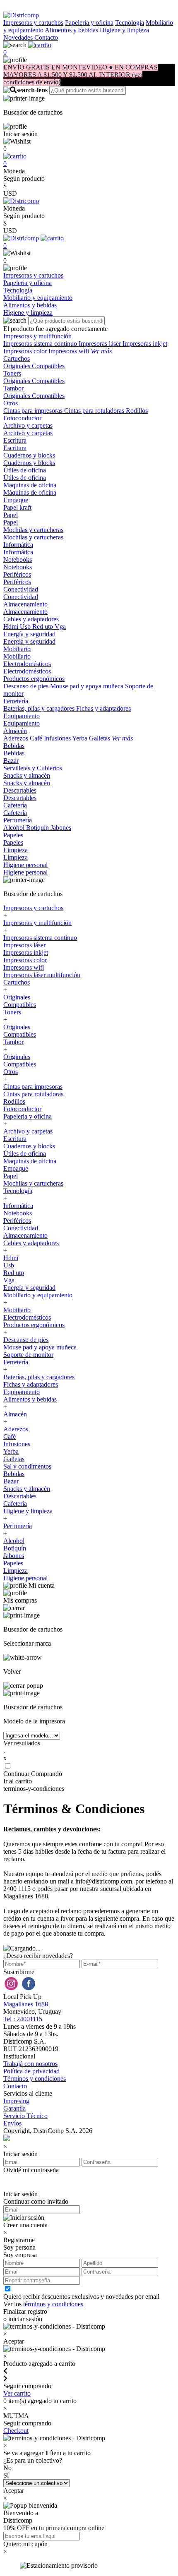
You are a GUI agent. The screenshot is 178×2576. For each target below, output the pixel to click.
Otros (11, 403)
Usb (26, 627)
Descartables (20, 790)
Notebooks (18, 560)
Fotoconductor (22, 418)
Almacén (15, 731)
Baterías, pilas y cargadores (40, 708)
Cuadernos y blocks (29, 455)
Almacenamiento (25, 604)
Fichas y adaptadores (103, 708)
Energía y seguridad (29, 634)
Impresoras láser (101, 344)
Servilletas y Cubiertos (33, 768)
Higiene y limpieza (124, 30)
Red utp (43, 627)
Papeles (13, 835)
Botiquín (38, 828)
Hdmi (12, 627)
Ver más (101, 351)
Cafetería (15, 805)
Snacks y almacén (27, 775)
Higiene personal (25, 865)
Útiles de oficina (25, 470)
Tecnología (130, 23)
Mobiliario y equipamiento (38, 1295)
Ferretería (16, 701)
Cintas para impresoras (34, 411)
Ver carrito (17, 2393)
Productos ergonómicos (34, 679)
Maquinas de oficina (30, 485)
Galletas (100, 738)
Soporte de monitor (28, 1355)
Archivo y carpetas (28, 425)
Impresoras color (26, 351)
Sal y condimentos (27, 1466)
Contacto (46, 37)
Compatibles (48, 366)
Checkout (16, 2431)
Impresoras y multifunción (37, 336)
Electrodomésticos (27, 664)
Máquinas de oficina (30, 492)
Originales (18, 366)
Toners (12, 373)
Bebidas (14, 746)
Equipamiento (22, 716)
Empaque (16, 500)
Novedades (19, 37)
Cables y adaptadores (31, 619)
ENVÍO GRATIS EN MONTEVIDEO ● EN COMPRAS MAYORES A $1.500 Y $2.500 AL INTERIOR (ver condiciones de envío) (81, 75)
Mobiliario (17, 649)
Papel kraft (17, 507)
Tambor (13, 388)
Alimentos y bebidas (71, 30)
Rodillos (137, 411)
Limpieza (16, 850)
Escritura (15, 440)
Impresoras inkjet (145, 344)
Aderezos (17, 738)
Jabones (61, 828)
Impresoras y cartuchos (33, 23)
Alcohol (15, 828)
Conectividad (21, 589)
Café (37, 738)
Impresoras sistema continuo (41, 344)
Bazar (11, 761)
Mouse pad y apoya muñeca (88, 686)
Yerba (81, 738)
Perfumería (18, 820)
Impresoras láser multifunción (42, 975)
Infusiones (58, 738)
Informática (18, 545)
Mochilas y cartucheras (33, 530)
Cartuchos (17, 358)
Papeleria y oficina (89, 23)
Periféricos (17, 574)
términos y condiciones (53, 2304)
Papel (11, 515)
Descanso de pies (27, 686)
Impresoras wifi (70, 351)
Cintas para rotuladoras (95, 411)
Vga (60, 627)
